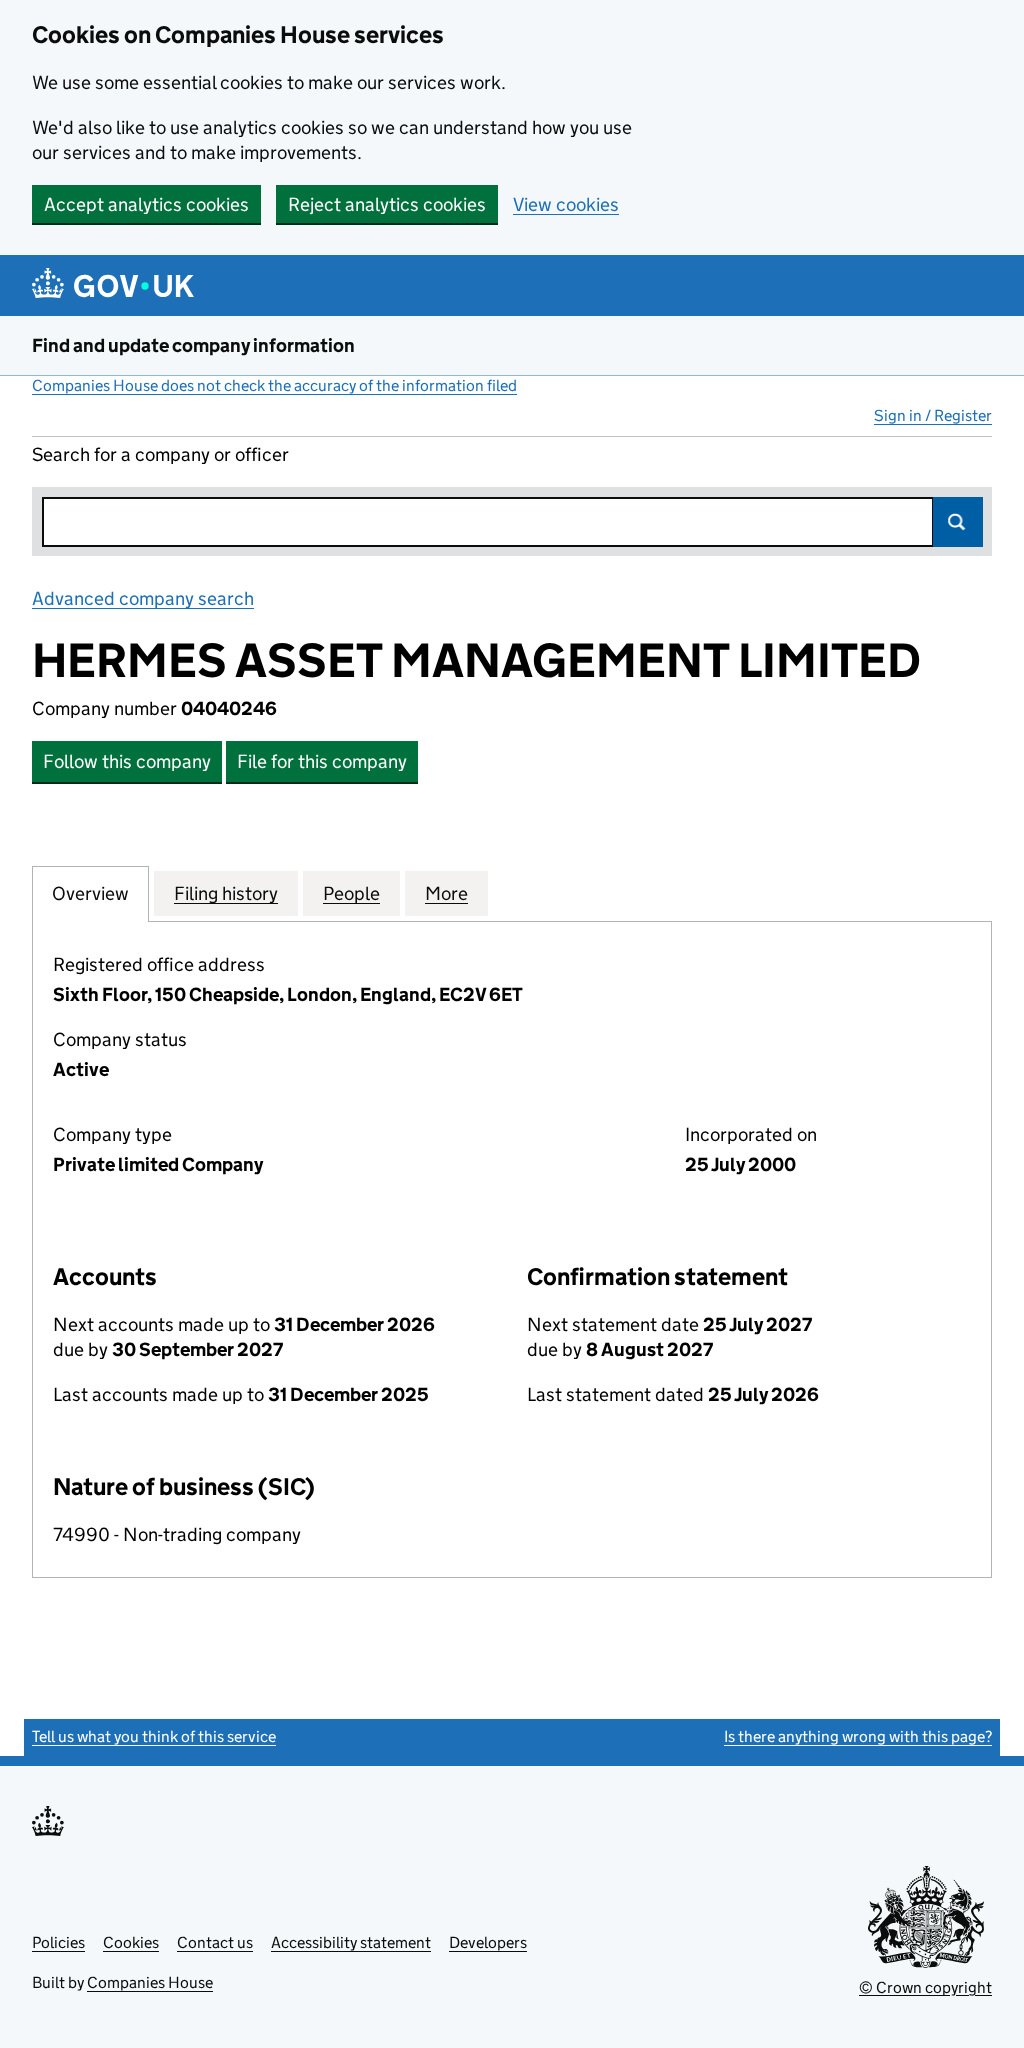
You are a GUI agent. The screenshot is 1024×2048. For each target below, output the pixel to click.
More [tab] (446, 893)
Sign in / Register (933, 415)
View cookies (566, 204)
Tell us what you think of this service (154, 1736)
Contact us (215, 1942)
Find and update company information (193, 345)
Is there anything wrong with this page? (858, 1736)
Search (958, 522)
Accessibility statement (351, 1942)
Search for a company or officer (160, 454)
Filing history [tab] (226, 893)
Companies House (150, 1982)
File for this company (322, 761)
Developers (488, 1942)
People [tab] (351, 893)
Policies (58, 1942)
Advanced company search (143, 598)
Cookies (131, 1942)
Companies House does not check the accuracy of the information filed (274, 385)
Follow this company (127, 761)
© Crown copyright (925, 1987)
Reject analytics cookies (387, 204)
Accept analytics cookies (146, 204)
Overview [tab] (90, 893)
